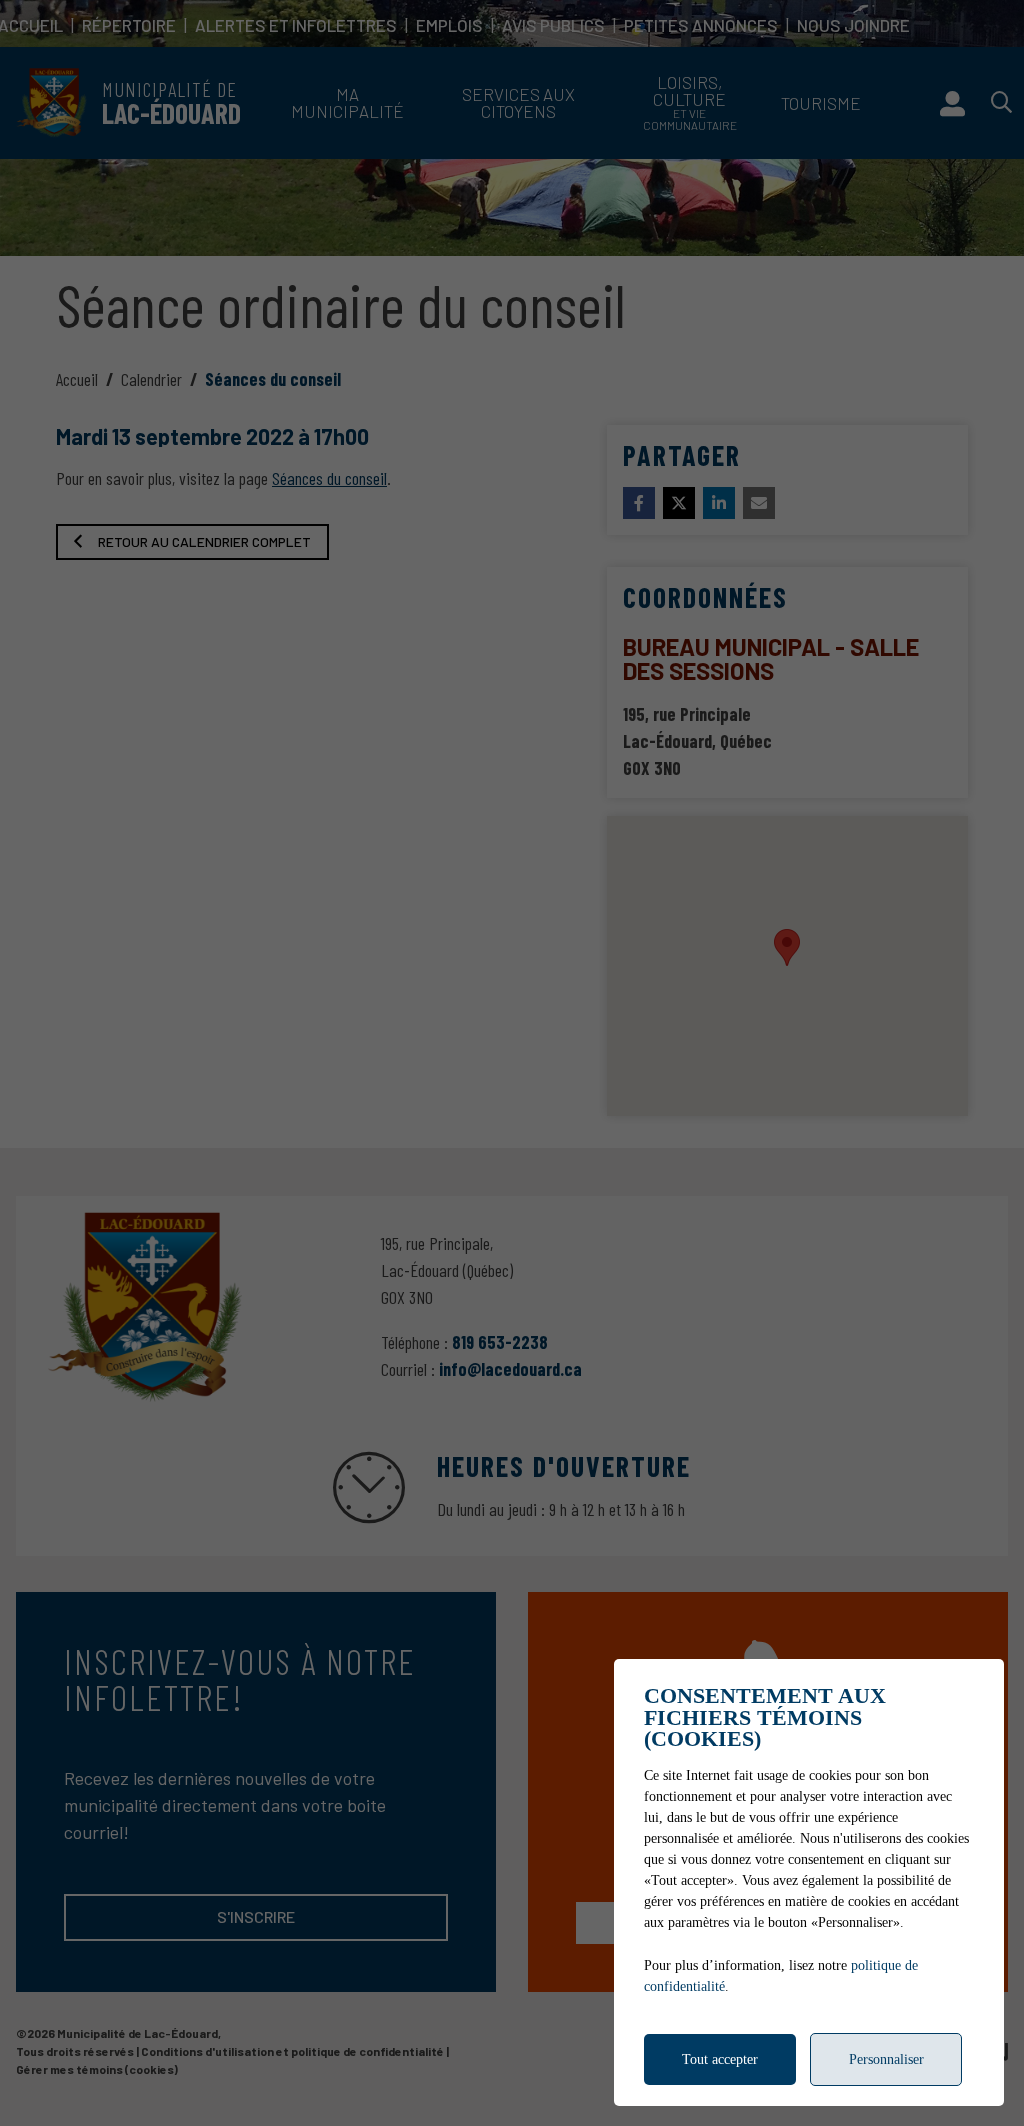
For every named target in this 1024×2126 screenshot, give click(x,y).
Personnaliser (886, 2059)
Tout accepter (720, 2059)
